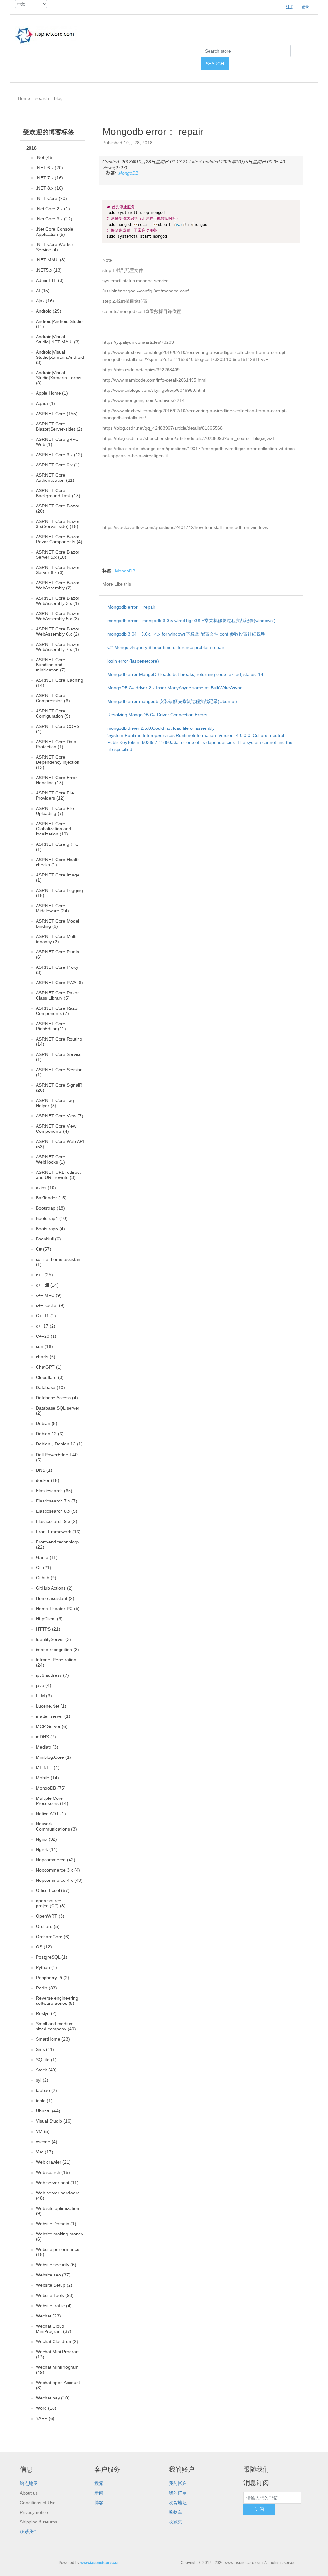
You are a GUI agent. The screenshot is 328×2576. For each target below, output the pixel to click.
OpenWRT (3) (50, 1916)
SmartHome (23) (53, 2039)
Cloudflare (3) (50, 1377)
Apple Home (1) (52, 393)
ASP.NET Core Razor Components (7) (57, 1011)
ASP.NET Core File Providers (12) (55, 795)
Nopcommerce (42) (56, 1860)
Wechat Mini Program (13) (58, 2354)
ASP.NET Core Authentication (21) (55, 478)
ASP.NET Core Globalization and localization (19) (53, 829)
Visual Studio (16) (54, 2121)
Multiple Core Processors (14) (52, 1801)
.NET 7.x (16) (49, 178)
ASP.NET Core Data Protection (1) (56, 744)
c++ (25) (44, 1275)
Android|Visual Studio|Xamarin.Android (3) (60, 357)
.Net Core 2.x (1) (53, 209)
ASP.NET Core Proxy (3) (57, 970)
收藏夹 (176, 2522)
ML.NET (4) (48, 1767)
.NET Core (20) (51, 198)
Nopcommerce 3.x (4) (58, 1870)
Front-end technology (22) (58, 1544)
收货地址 (178, 2503)
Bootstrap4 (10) (52, 1218)
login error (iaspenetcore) (133, 661)
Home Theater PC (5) (58, 1609)
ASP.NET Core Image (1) (58, 877)
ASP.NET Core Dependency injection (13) (58, 762)
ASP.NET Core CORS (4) (58, 729)
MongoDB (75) (51, 1788)
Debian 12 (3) (50, 1434)
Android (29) (49, 311)
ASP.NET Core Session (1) (59, 1072)
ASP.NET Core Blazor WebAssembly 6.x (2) (58, 631)
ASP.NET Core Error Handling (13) (56, 780)
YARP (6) (45, 2418)
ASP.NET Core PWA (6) (59, 983)
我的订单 (178, 2493)
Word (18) (46, 2408)
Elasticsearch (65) (54, 1491)
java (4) (44, 1685)
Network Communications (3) (56, 1826)
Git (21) (44, 1568)
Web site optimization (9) (57, 2211)
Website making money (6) (60, 2236)
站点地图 (29, 2483)
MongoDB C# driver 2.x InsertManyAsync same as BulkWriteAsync (175, 688)
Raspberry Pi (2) (53, 1978)
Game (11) (47, 1557)
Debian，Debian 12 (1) (59, 1444)
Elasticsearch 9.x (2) (57, 1521)
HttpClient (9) (49, 1619)
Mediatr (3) (47, 1747)
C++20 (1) (46, 1336)
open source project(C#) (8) (51, 1903)
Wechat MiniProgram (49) (57, 2370)
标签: (111, 173)
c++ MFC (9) (49, 1295)
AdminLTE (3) (50, 280)
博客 (99, 2503)
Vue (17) (45, 2152)
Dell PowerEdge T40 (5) (57, 1457)
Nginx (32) (46, 1839)
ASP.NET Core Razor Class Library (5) (57, 995)
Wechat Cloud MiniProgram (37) (54, 2329)
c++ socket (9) (50, 1305)
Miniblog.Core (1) (53, 1757)
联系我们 (29, 2531)
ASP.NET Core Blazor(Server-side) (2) (59, 426)
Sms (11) (45, 2049)
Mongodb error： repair (131, 607)
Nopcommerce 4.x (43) (59, 1880)
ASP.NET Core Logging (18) (59, 893)
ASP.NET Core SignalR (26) (59, 1088)
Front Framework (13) (58, 1532)
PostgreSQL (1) (52, 1957)
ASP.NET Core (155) (57, 414)
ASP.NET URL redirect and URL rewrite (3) (58, 1175)
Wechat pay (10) (53, 2398)
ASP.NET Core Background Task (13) (58, 493)
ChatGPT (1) (49, 1367)
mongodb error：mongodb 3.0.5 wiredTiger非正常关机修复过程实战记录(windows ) (191, 621)
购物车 (176, 2512)
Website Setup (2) (54, 2285)
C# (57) (44, 1249)
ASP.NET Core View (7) (60, 1116)
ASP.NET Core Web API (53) (60, 1144)
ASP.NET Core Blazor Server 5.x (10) (58, 555)
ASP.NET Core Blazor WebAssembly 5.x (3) (58, 616)
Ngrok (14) (47, 1849)
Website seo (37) (53, 2275)
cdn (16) (44, 1346)
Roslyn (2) (46, 2013)
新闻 (99, 2493)
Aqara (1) (45, 403)
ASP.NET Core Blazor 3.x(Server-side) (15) (58, 524)
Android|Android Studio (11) (59, 324)
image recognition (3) (57, 1650)
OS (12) (44, 1947)
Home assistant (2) (55, 1598)
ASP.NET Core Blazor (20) (58, 508)
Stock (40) (46, 2070)
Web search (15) (53, 2172)
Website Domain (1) (56, 2224)
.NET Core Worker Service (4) (55, 247)
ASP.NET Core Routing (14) (59, 1041)
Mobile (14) (47, 1778)
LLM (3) (44, 1696)
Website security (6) (56, 2265)
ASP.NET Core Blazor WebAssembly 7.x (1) (58, 647)
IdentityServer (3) (53, 1639)
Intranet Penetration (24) (56, 1662)
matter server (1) (53, 1716)
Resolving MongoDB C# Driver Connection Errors (157, 715)
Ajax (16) (45, 301)
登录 (305, 7)
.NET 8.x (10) (49, 188)
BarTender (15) (51, 1198)
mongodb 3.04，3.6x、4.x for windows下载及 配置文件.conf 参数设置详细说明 (186, 634)
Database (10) (50, 1387)
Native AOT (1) (51, 1814)
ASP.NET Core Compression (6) (53, 698)
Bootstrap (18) (50, 1208)
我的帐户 (178, 2483)
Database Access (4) (57, 1398)
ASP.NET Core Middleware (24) (52, 908)
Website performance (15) (58, 2252)
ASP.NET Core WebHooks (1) (51, 1159)
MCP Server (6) (52, 1726)
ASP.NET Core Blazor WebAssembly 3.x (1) (58, 601)
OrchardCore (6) (53, 1937)
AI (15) (43, 291)
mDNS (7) (46, 1737)
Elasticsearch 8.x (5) (57, 1511)
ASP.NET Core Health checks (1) (58, 862)
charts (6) (46, 1357)
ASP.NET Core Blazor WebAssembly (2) (58, 585)
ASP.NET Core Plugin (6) (57, 954)
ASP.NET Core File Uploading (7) (55, 811)
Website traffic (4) (54, 2306)
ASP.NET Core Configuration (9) (53, 713)
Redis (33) (46, 1988)
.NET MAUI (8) (51, 260)
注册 (290, 7)
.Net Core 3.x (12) (54, 219)
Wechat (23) (48, 2316)
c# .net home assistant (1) (59, 1262)
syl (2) (42, 2080)
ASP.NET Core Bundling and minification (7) (51, 665)
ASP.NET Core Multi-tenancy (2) (57, 939)
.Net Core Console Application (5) (55, 232)
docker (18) (48, 1480)
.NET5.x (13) (49, 270)
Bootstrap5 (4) (50, 1229)
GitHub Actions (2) (54, 1588)
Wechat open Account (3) (58, 2385)
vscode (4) (47, 2142)
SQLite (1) (46, 2060)
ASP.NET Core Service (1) (59, 1057)
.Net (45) (45, 157)
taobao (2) (46, 2090)
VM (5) (43, 2131)
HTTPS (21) (48, 1629)
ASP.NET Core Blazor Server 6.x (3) (58, 570)
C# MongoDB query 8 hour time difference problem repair (166, 647)
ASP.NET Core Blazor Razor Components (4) (59, 539)
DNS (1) (44, 1470)
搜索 (99, 2483)
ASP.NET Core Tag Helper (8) (55, 1103)
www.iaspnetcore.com (101, 2563)
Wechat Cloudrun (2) (57, 2341)
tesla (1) (44, 2101)
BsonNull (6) (48, 1239)
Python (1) (46, 1967)
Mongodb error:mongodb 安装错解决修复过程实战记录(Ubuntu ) (172, 701)
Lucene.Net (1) (51, 1706)
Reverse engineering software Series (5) (57, 2001)
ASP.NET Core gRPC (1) (57, 847)
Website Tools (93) (55, 2295)
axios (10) (46, 1188)
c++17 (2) (46, 1326)
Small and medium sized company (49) (56, 2026)
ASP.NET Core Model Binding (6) (57, 924)
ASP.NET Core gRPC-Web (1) (58, 442)
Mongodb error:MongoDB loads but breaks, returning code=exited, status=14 (185, 674)
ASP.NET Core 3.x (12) (59, 455)
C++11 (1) (46, 1316)
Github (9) (46, 1578)
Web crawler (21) (53, 2162)
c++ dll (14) (47, 1285)
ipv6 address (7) (52, 1675)
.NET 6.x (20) (49, 168)
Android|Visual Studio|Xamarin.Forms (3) (59, 378)
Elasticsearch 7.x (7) (57, 1501)
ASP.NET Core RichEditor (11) (51, 1026)
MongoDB (128, 173)
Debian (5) (47, 1423)
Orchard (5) (48, 1926)
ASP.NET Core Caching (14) (60, 683)
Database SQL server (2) (58, 1411)
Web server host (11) (57, 2183)
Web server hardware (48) (58, 2195)
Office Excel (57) (53, 1890)
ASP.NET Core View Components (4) (56, 1129)
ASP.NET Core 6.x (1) (58, 465)
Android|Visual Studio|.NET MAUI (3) (58, 339)
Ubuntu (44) (48, 2111)
